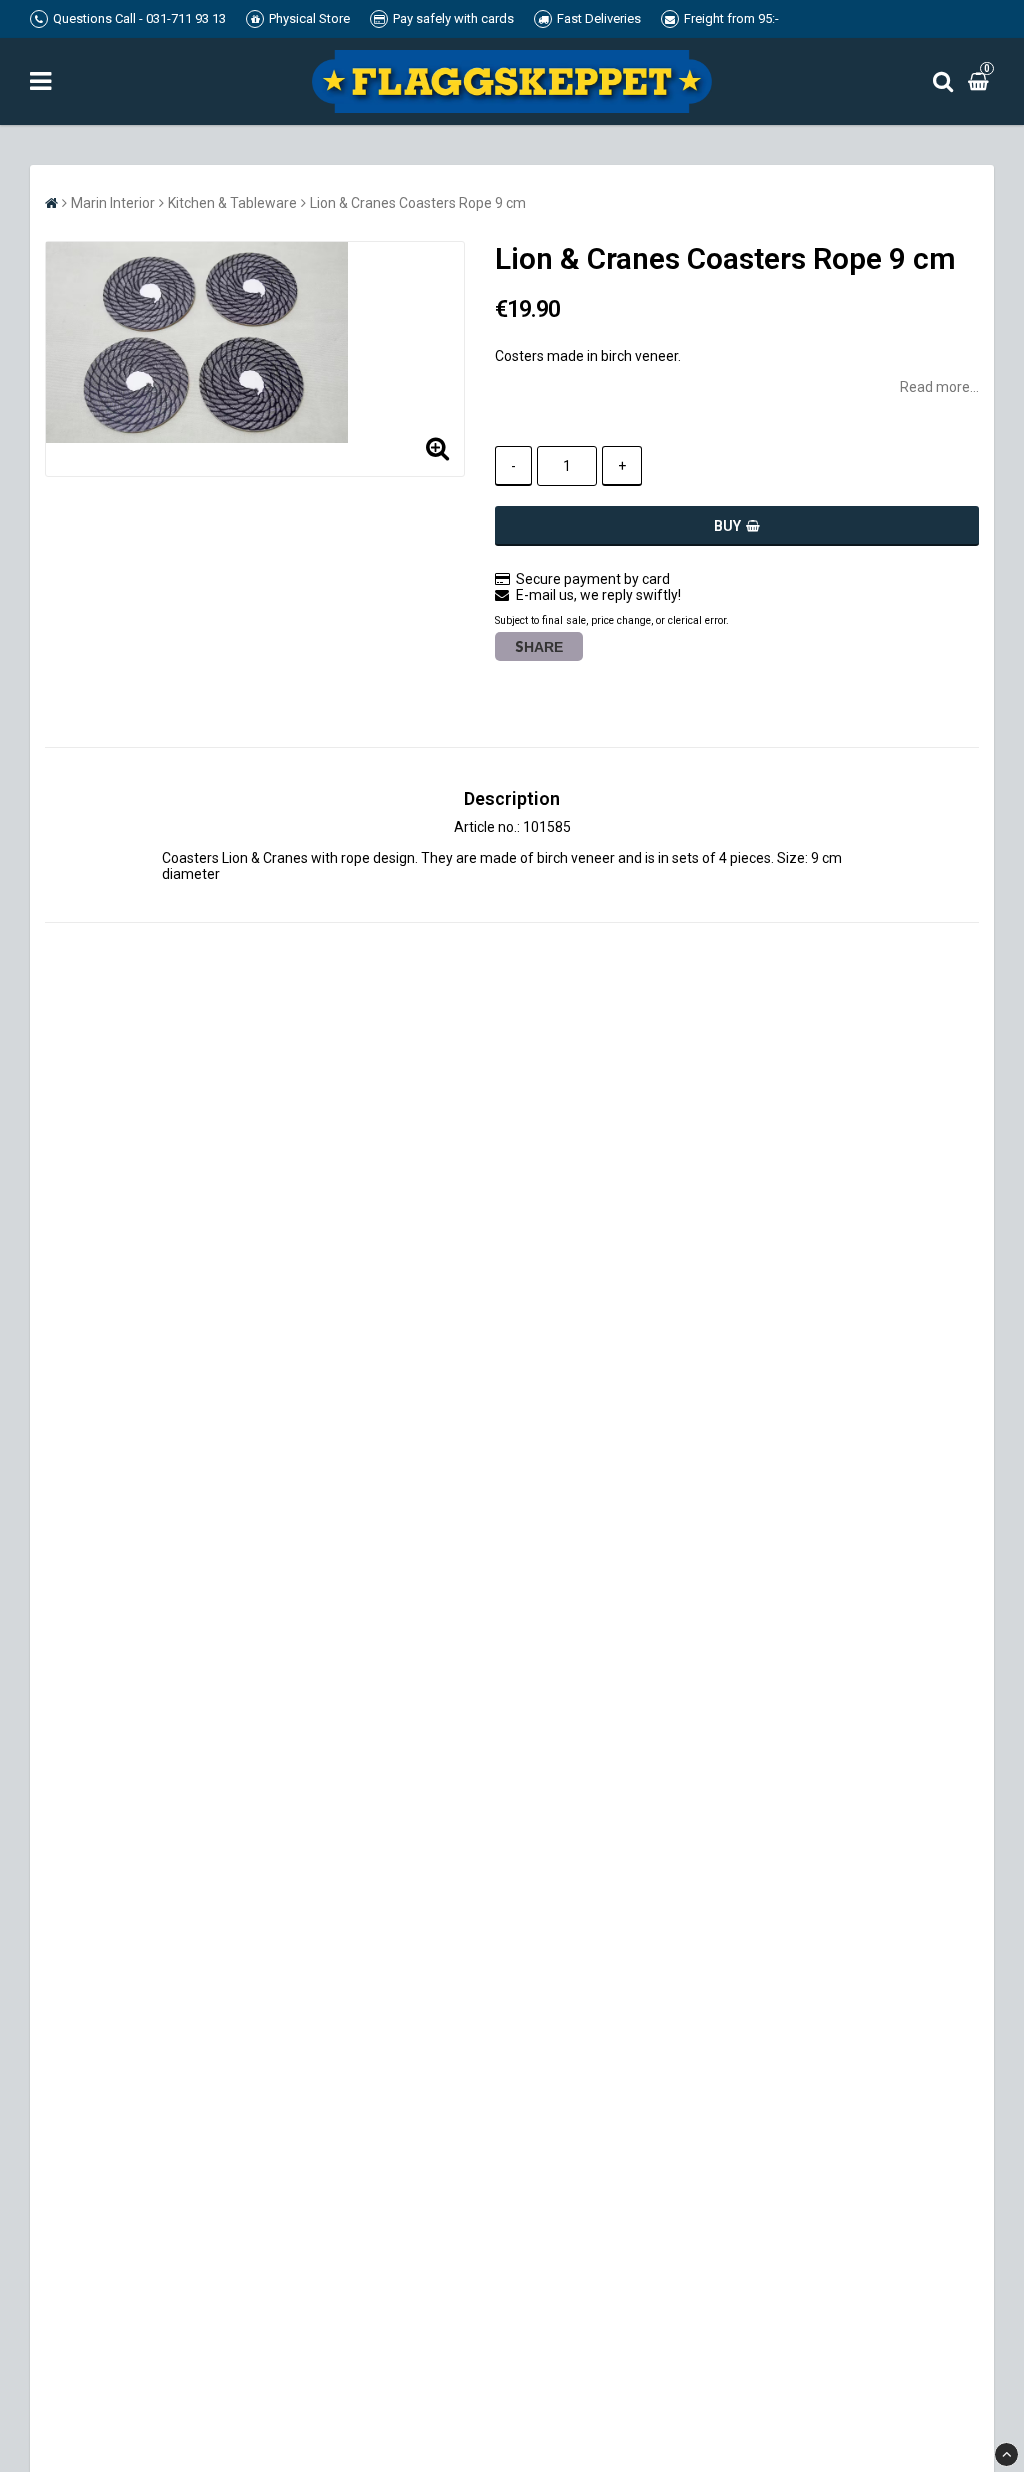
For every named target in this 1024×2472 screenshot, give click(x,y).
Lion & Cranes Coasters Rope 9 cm (418, 203)
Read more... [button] (939, 387)
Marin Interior (113, 203)
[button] (981, 81)
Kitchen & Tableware (232, 203)
